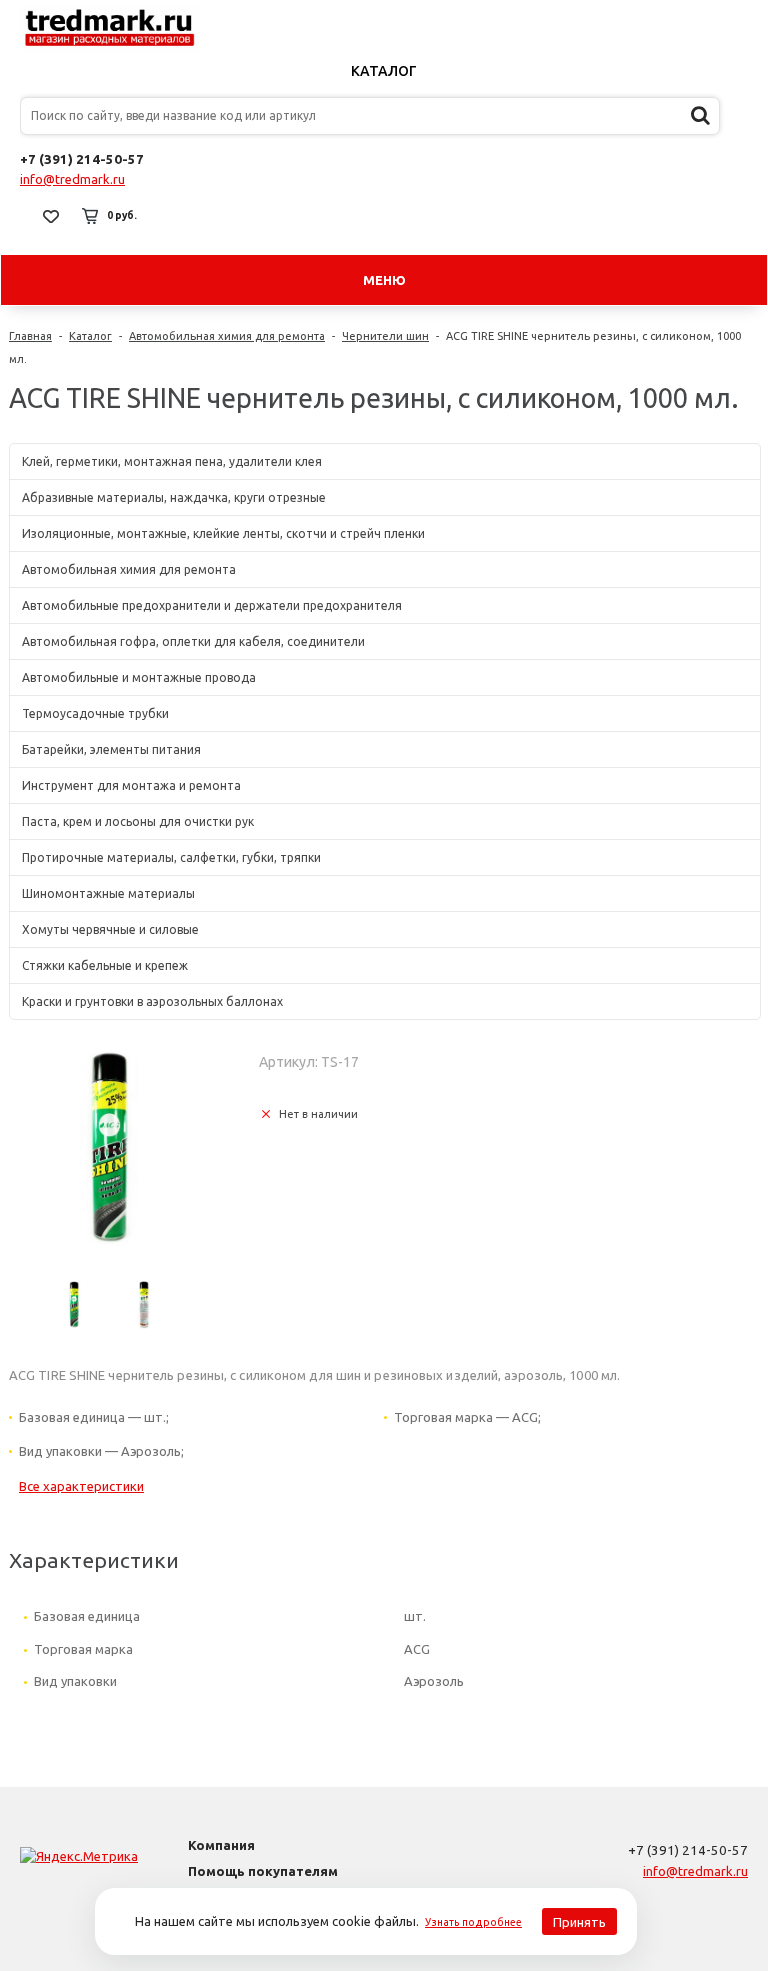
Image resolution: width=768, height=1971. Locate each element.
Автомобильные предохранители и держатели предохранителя (212, 605)
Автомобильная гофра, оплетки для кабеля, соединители (193, 641)
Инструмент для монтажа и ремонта (131, 785)
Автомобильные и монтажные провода (139, 677)
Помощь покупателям (263, 1871)
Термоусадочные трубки (95, 713)
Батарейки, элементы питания (111, 749)
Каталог (384, 71)
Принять (579, 1922)
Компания (221, 1845)
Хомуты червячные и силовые (110, 929)
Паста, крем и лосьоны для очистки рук (138, 821)
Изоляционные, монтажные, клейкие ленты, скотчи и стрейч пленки (223, 533)
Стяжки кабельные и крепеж (105, 965)
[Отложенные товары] (51, 216)
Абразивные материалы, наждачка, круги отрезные (174, 497)
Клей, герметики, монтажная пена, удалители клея (172, 461)
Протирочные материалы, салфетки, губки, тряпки (171, 857)
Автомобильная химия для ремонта (227, 336)
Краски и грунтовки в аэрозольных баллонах (152, 1001)
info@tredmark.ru (72, 179)
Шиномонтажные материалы (108, 893)
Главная (30, 336)
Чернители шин (385, 336)
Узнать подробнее (473, 1922)
